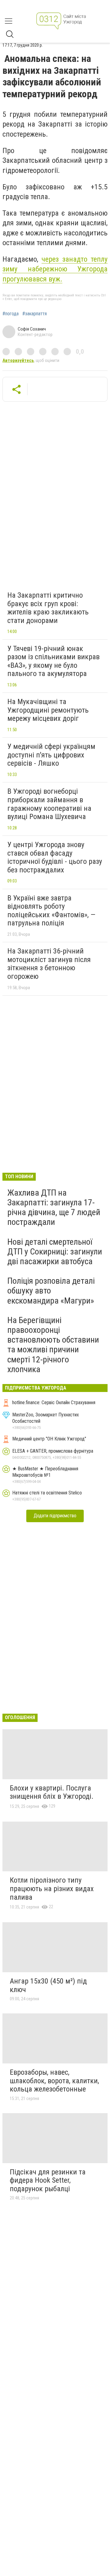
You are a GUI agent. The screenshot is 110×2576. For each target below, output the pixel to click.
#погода (11, 314)
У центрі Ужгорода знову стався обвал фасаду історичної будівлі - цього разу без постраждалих (55, 857)
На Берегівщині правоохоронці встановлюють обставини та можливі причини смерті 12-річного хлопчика (53, 1345)
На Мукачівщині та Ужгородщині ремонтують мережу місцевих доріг (48, 710)
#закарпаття (35, 314)
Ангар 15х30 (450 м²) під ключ (48, 1985)
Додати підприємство (55, 1516)
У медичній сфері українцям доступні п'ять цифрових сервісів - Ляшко (51, 755)
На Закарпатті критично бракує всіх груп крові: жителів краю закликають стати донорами (48, 608)
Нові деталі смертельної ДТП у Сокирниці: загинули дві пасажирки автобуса (55, 1252)
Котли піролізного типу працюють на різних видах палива (52, 1889)
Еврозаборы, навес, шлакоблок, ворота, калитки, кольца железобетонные (54, 2081)
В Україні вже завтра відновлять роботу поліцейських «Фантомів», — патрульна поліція (51, 911)
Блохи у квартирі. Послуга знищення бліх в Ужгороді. (52, 1792)
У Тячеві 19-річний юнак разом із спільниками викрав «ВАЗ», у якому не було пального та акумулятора (53, 661)
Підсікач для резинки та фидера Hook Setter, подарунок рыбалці (48, 2180)
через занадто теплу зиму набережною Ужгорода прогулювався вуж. (55, 269)
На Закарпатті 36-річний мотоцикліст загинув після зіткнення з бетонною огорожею (49, 964)
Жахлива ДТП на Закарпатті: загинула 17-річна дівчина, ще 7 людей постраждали (54, 1207)
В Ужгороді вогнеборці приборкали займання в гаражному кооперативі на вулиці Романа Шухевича (49, 804)
